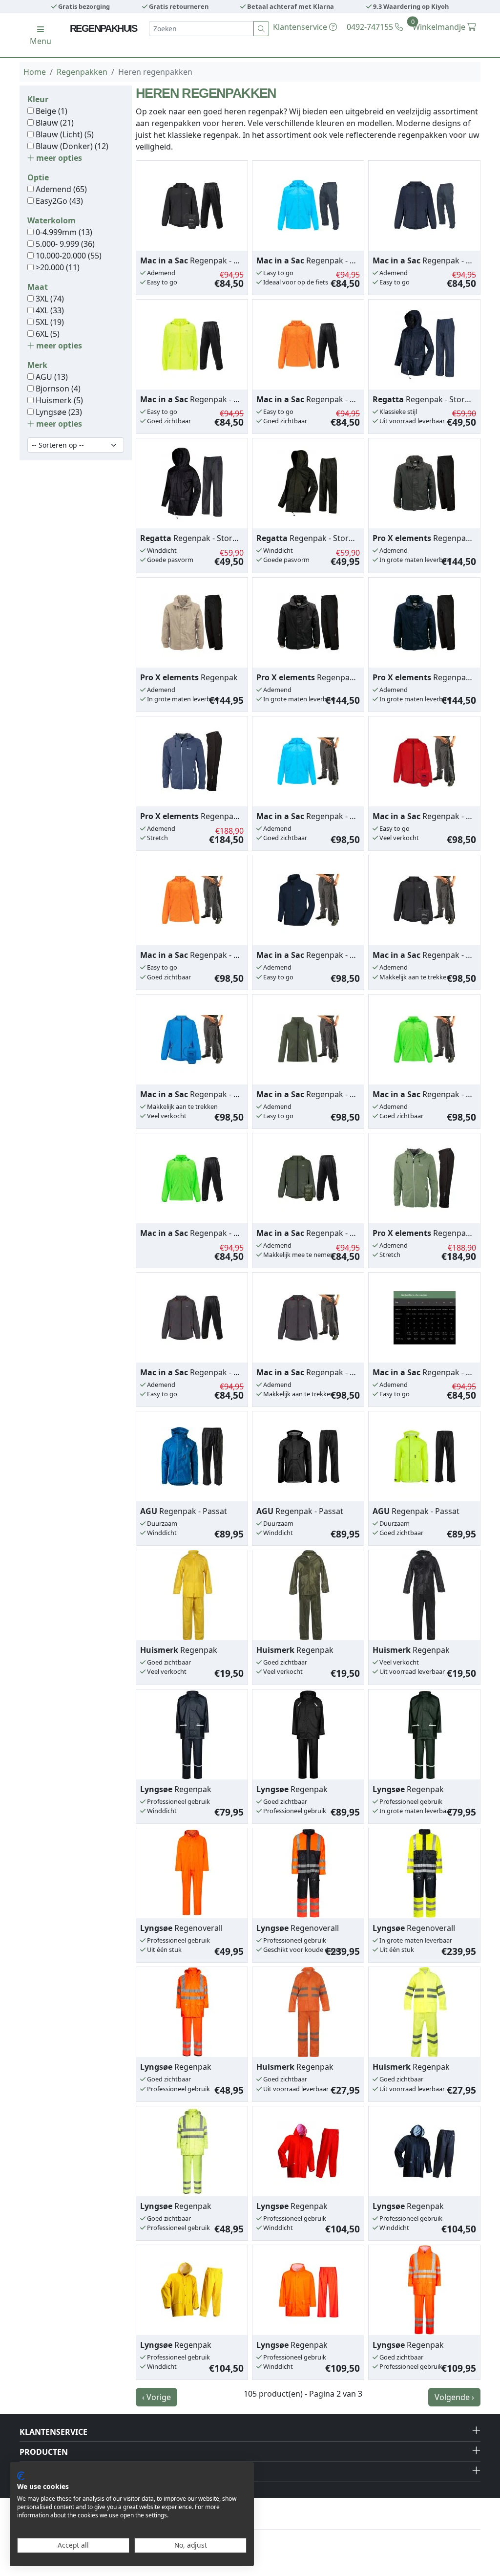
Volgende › (454, 2397)
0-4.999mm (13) (63, 232)
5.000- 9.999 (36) (64, 244)
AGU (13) (51, 377)
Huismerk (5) (58, 400)
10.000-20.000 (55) (68, 256)
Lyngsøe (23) (58, 412)
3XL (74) (49, 299)
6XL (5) (47, 334)
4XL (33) (49, 310)
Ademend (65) (60, 189)
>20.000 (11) (57, 267)
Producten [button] (44, 2452)
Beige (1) (51, 111)
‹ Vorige (156, 2397)
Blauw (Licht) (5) (64, 134)
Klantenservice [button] (53, 2432)
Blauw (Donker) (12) (71, 146)
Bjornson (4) (57, 389)
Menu (41, 41)
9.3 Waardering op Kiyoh (410, 6)
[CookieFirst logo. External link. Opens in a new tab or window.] (21, 2476)
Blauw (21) (54, 123)
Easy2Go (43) (58, 201)
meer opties (58, 158)
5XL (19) (49, 322)
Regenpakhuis (104, 28)
